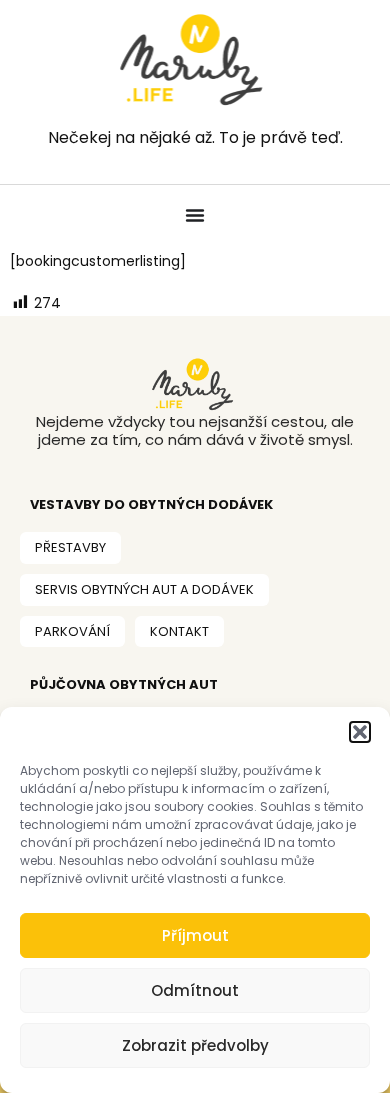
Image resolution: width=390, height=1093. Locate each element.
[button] (360, 732)
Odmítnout (195, 990)
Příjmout (195, 935)
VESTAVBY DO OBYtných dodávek (151, 504)
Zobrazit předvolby (195, 1045)
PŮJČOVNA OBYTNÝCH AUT (124, 684)
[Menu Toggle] (195, 215)
